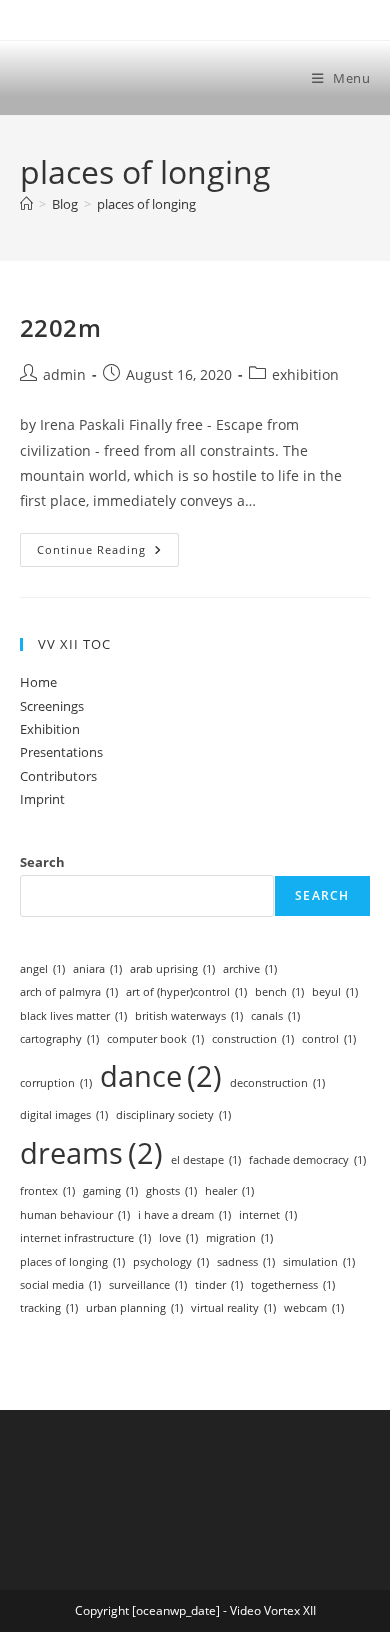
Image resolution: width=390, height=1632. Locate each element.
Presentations (61, 752)
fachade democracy (307, 1160)
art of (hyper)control (186, 992)
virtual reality (233, 1308)
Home (38, 682)
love (178, 1238)
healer (229, 1191)
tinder (219, 1285)
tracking (49, 1308)
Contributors (58, 776)
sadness (246, 1262)
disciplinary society (173, 1115)
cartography (59, 1039)
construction (253, 1039)
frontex (47, 1191)
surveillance (148, 1285)
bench (279, 992)
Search (42, 862)
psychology (171, 1262)
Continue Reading (108, 549)
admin (64, 374)
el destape (206, 1160)
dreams (91, 1153)
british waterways (189, 1016)
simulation (319, 1262)
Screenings (52, 706)
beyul (335, 992)
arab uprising (172, 969)
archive (250, 969)
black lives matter (73, 1016)
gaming (110, 1191)
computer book (155, 1039)
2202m (61, 327)
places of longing (146, 204)
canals (275, 1016)
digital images (64, 1115)
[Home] (26, 204)
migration (239, 1238)
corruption (56, 1083)
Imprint (42, 799)
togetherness (293, 1285)
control (329, 1039)
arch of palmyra (69, 992)
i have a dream (184, 1215)
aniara (97, 969)
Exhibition (50, 729)
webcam (314, 1308)
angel (42, 969)
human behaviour (75, 1215)
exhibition (305, 374)
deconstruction (277, 1083)
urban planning (134, 1308)
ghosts (171, 1191)
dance (161, 1076)
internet (268, 1215)
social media (60, 1285)
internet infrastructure (85, 1238)
